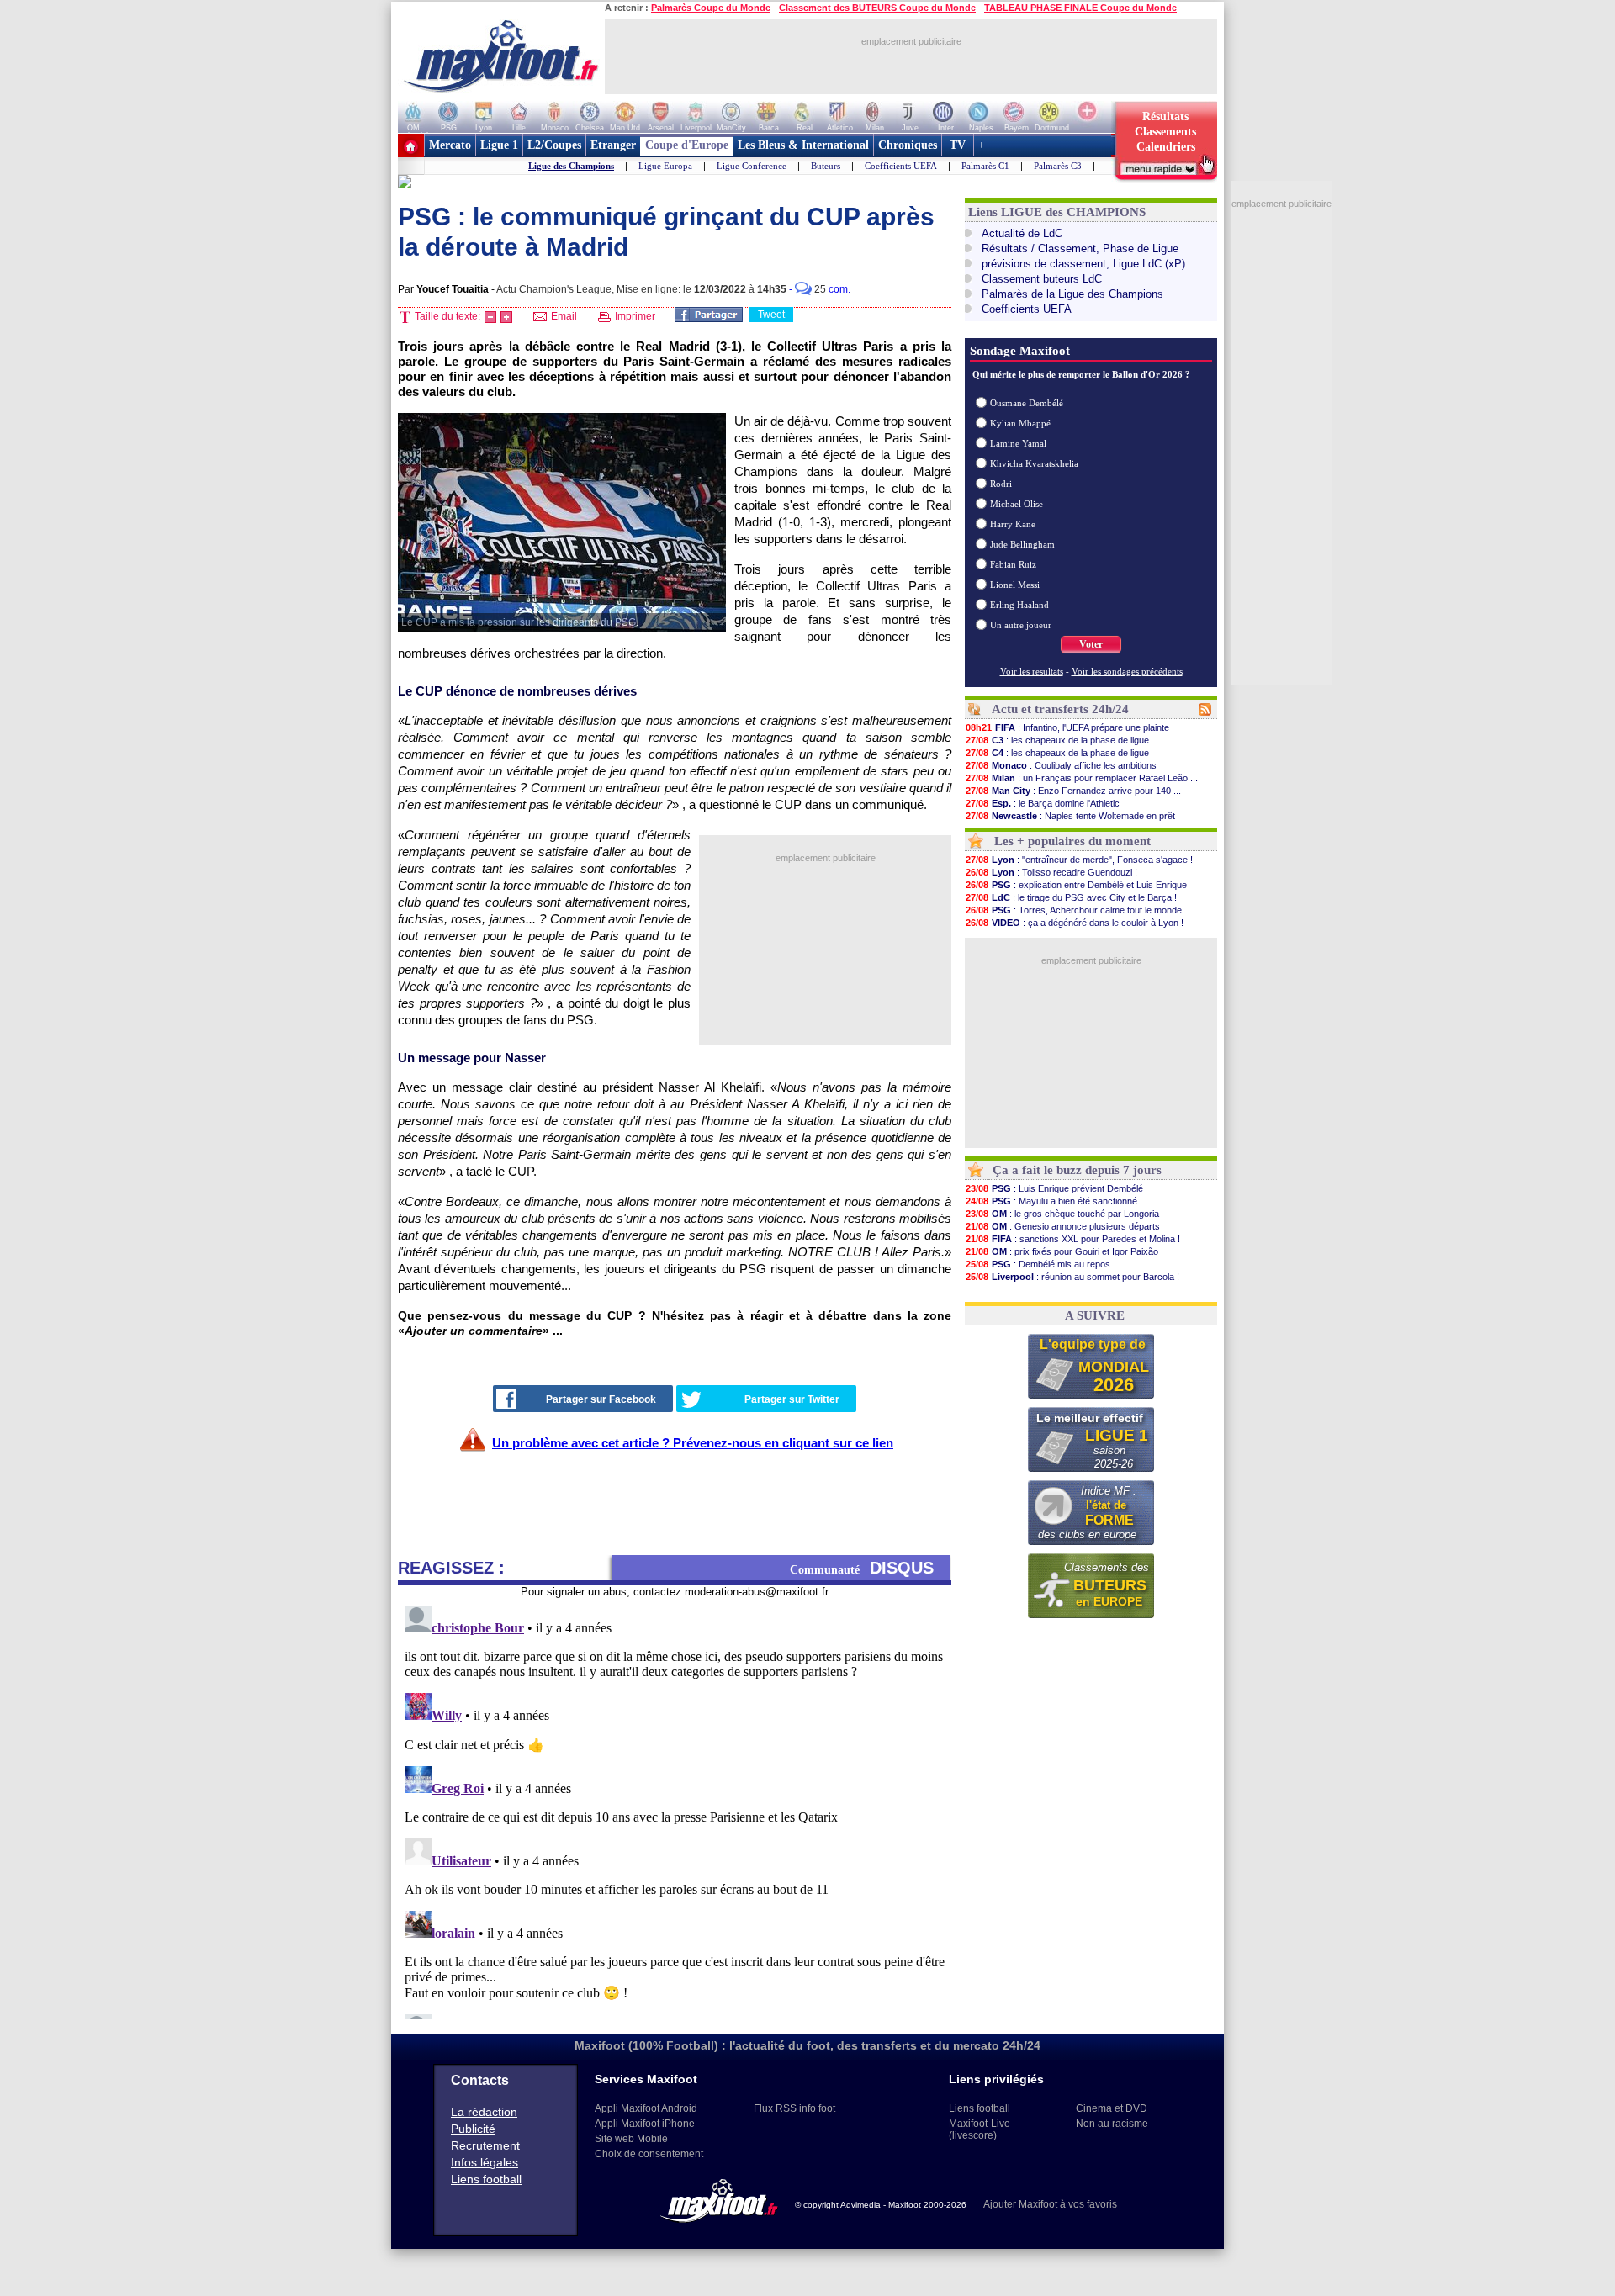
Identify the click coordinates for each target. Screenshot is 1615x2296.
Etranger (613, 145)
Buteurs (826, 166)
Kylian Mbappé (1020, 423)
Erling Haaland (1019, 605)
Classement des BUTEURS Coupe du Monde (877, 8)
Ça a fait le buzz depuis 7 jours (1077, 1170)
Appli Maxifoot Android (646, 2108)
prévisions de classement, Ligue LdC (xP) (1083, 264)
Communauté (862, 1568)
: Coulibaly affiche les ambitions (1061, 765)
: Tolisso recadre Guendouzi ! (1051, 872)
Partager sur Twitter (792, 1399)
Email (563, 316)
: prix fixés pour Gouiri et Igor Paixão (1062, 1251)
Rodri (1001, 484)
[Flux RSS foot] (1205, 712)
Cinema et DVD (1112, 2108)
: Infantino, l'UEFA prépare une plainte (1067, 727)
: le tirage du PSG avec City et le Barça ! (1071, 897)
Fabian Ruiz (1013, 564)
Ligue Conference (752, 166)
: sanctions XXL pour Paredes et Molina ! (1073, 1239)
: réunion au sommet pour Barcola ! (1072, 1277)
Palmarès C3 (1058, 166)
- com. (820, 289)
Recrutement (485, 2145)
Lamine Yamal (1018, 443)
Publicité (473, 2129)
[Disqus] (675, 1809)
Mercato (450, 145)
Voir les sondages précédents (1127, 671)
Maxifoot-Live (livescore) (980, 2129)
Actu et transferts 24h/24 (1060, 709)
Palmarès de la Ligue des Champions (1072, 294)
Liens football (486, 2179)
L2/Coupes (554, 145)
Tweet (771, 315)
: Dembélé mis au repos (1038, 1264)
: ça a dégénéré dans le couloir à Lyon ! (1075, 923)
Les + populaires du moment (1072, 841)
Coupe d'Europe (687, 145)
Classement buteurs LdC (1042, 279)
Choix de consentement (649, 2154)
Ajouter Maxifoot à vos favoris (1050, 2204)
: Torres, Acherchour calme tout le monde (1074, 910)
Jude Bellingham (1022, 544)
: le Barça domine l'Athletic (1043, 803)
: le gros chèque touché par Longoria (1062, 1214)
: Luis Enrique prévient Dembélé (1054, 1188)
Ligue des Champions (571, 166)
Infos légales (484, 2162)
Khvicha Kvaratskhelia (1034, 463)
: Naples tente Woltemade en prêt (1070, 816)
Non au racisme (1112, 2124)
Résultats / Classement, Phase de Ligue (1080, 249)
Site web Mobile (631, 2139)
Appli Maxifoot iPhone (645, 2124)
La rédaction (484, 2112)
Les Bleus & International (803, 145)
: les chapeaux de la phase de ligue (1057, 740)
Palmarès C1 (985, 166)
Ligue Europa (665, 166)
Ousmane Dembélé (1027, 403)
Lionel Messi (1015, 585)
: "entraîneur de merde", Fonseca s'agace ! (1079, 860)
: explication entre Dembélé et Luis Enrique (1076, 885)
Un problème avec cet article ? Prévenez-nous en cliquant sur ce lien (693, 1443)
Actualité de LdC (1022, 233)
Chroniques (908, 145)
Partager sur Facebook (601, 1399)
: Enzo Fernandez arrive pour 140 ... (1073, 791)
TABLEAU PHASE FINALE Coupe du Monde (1080, 8)
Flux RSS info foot (794, 2108)
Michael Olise (1017, 504)
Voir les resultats (1032, 671)
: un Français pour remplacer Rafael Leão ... (1082, 778)
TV (958, 145)
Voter (1091, 644)
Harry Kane (1013, 524)
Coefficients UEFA (901, 166)
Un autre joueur (1021, 625)
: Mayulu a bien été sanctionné (1051, 1201)
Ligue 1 (499, 145)
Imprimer (634, 316)
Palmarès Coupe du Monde (711, 8)
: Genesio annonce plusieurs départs (1063, 1226)
